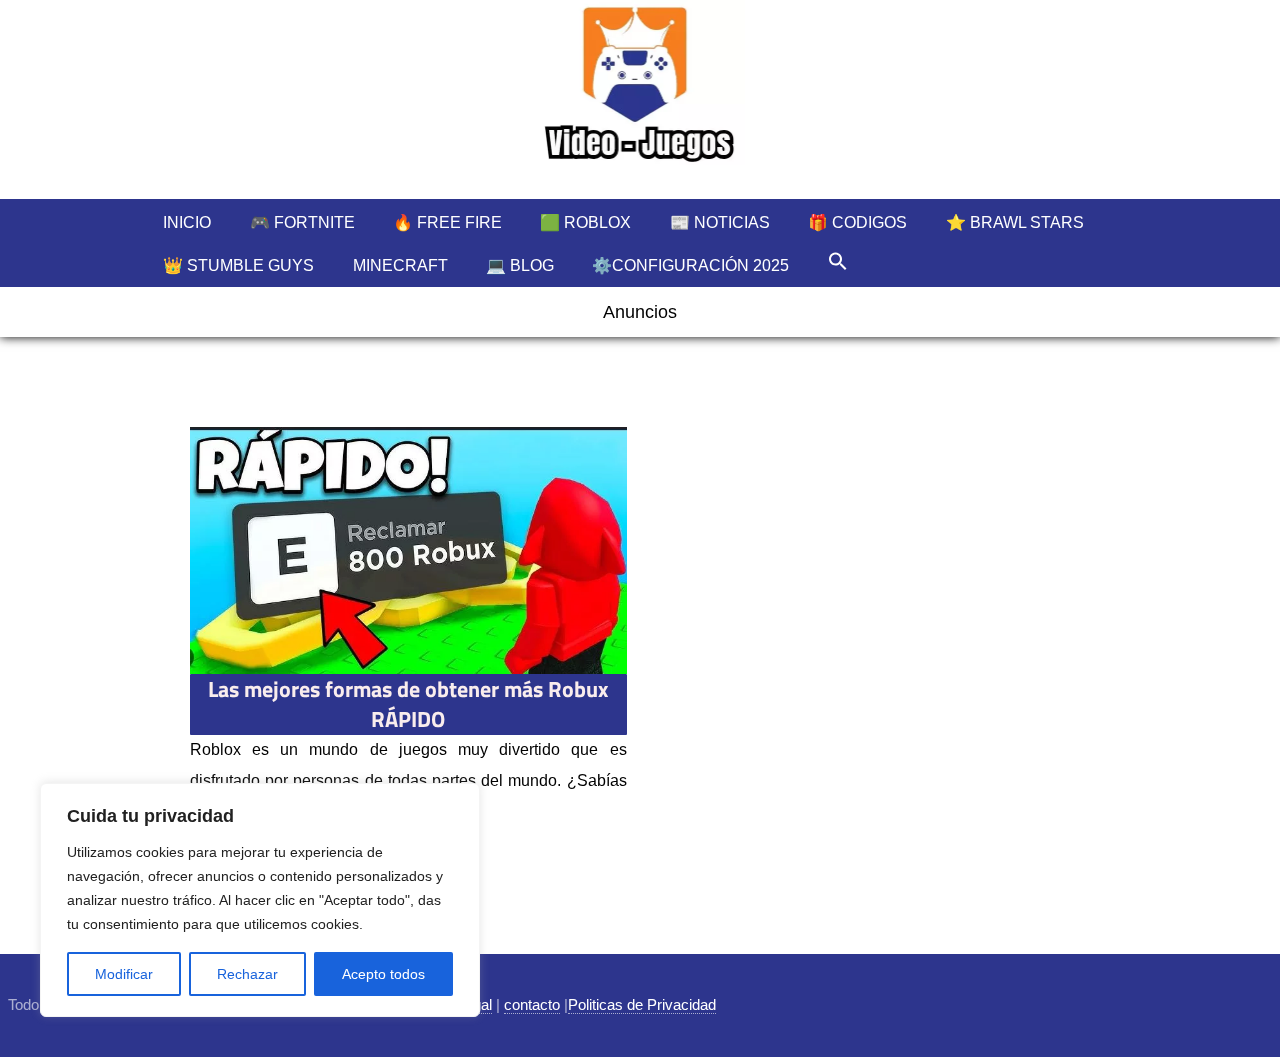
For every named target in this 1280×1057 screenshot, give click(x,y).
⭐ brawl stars (1015, 222)
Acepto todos (383, 974)
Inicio (187, 222)
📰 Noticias (720, 222)
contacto (532, 1004)
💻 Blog (520, 265)
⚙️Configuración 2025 (690, 265)
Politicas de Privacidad (642, 1004)
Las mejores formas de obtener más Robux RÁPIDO (408, 704)
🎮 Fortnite (302, 222)
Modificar (124, 974)
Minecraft (400, 265)
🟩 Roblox (585, 222)
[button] (838, 261)
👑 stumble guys (238, 265)
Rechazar (247, 974)
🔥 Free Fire (447, 222)
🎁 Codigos (857, 222)
